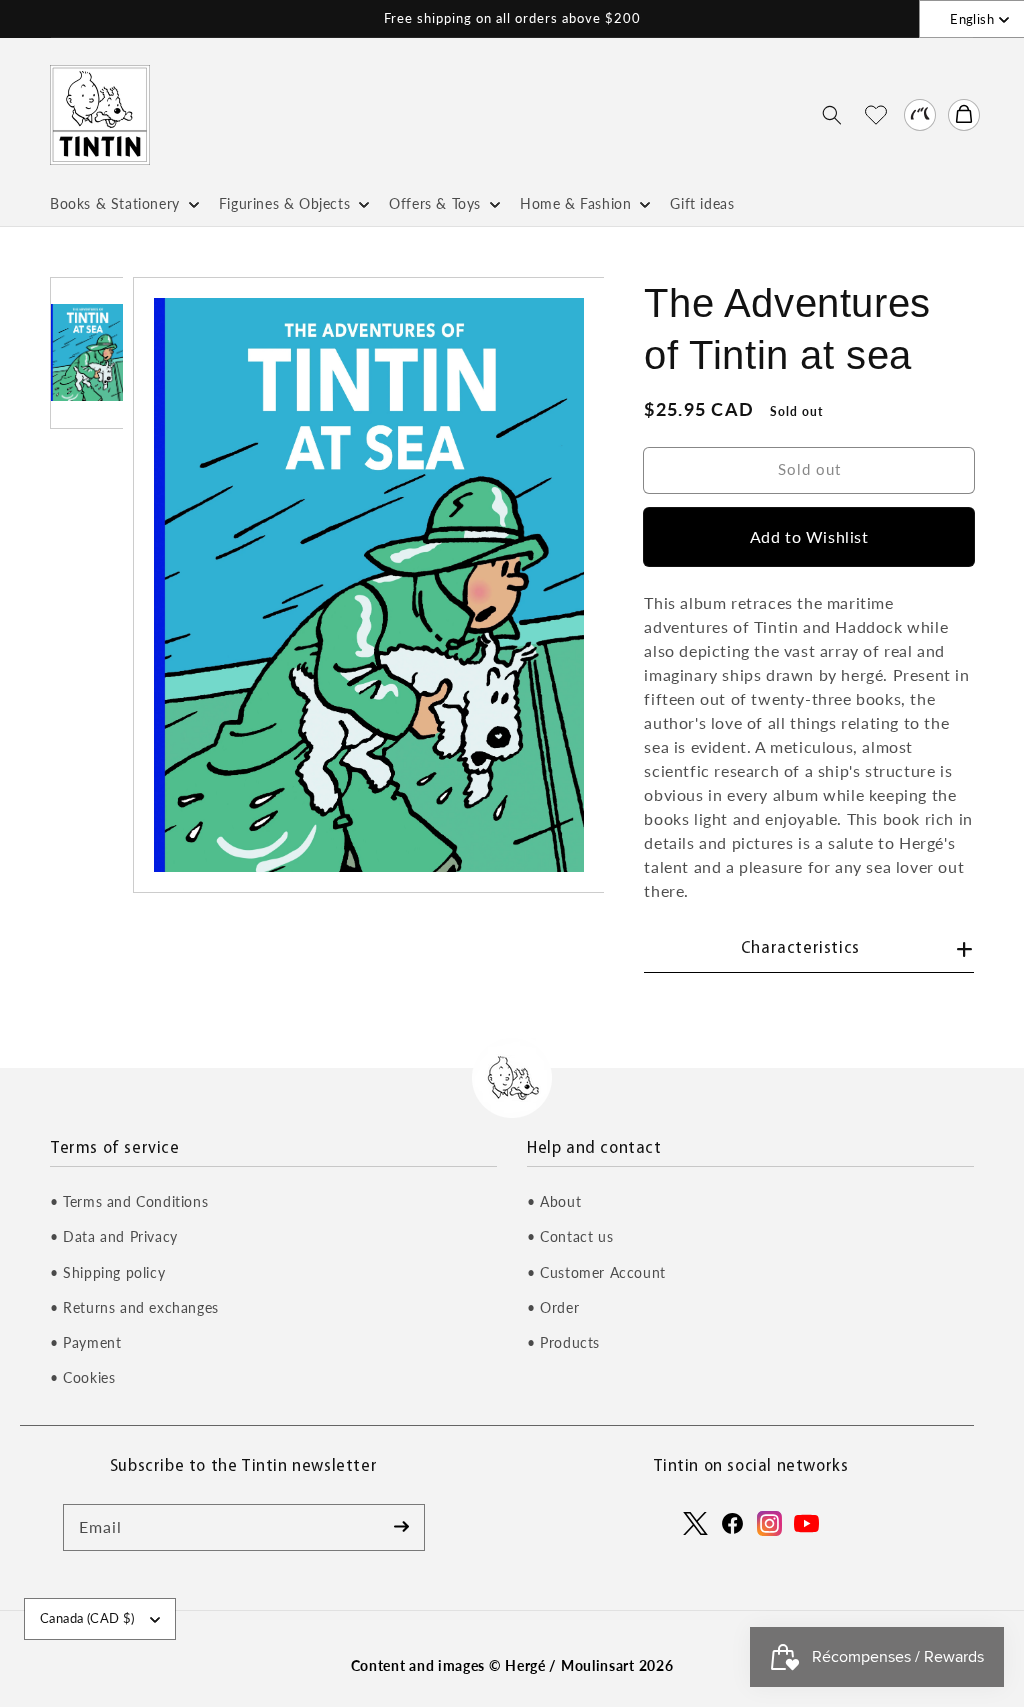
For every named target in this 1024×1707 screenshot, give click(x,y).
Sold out (809, 469)
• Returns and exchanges (134, 1307)
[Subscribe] (402, 1527)
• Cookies (82, 1377)
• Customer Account (596, 1272)
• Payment (85, 1342)
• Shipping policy (107, 1272)
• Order (553, 1307)
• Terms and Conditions (129, 1201)
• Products (563, 1342)
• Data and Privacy (114, 1236)
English (972, 19)
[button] (832, 115)
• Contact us (570, 1236)
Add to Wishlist (809, 536)
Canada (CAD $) (87, 1618)
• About (554, 1201)
